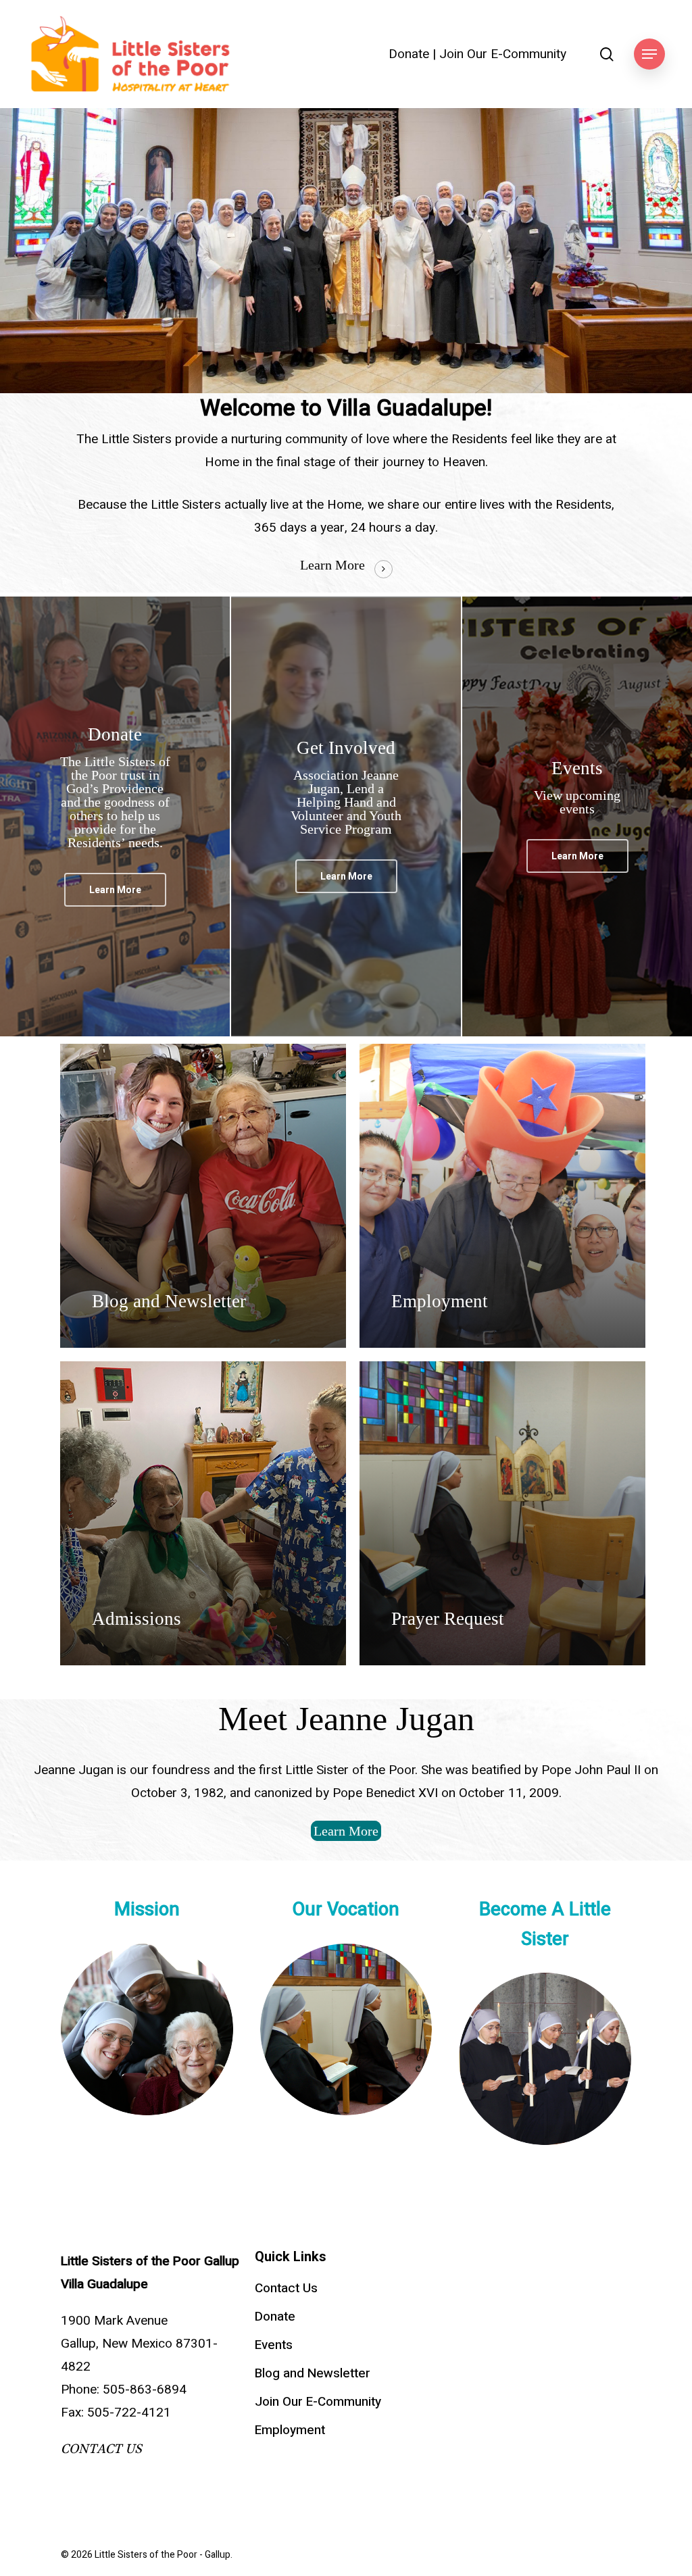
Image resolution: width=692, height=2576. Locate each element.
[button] (649, 54)
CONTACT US (101, 2449)
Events (274, 2345)
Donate (409, 54)
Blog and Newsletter (313, 2373)
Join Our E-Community (503, 54)
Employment (290, 2430)
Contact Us (286, 2288)
